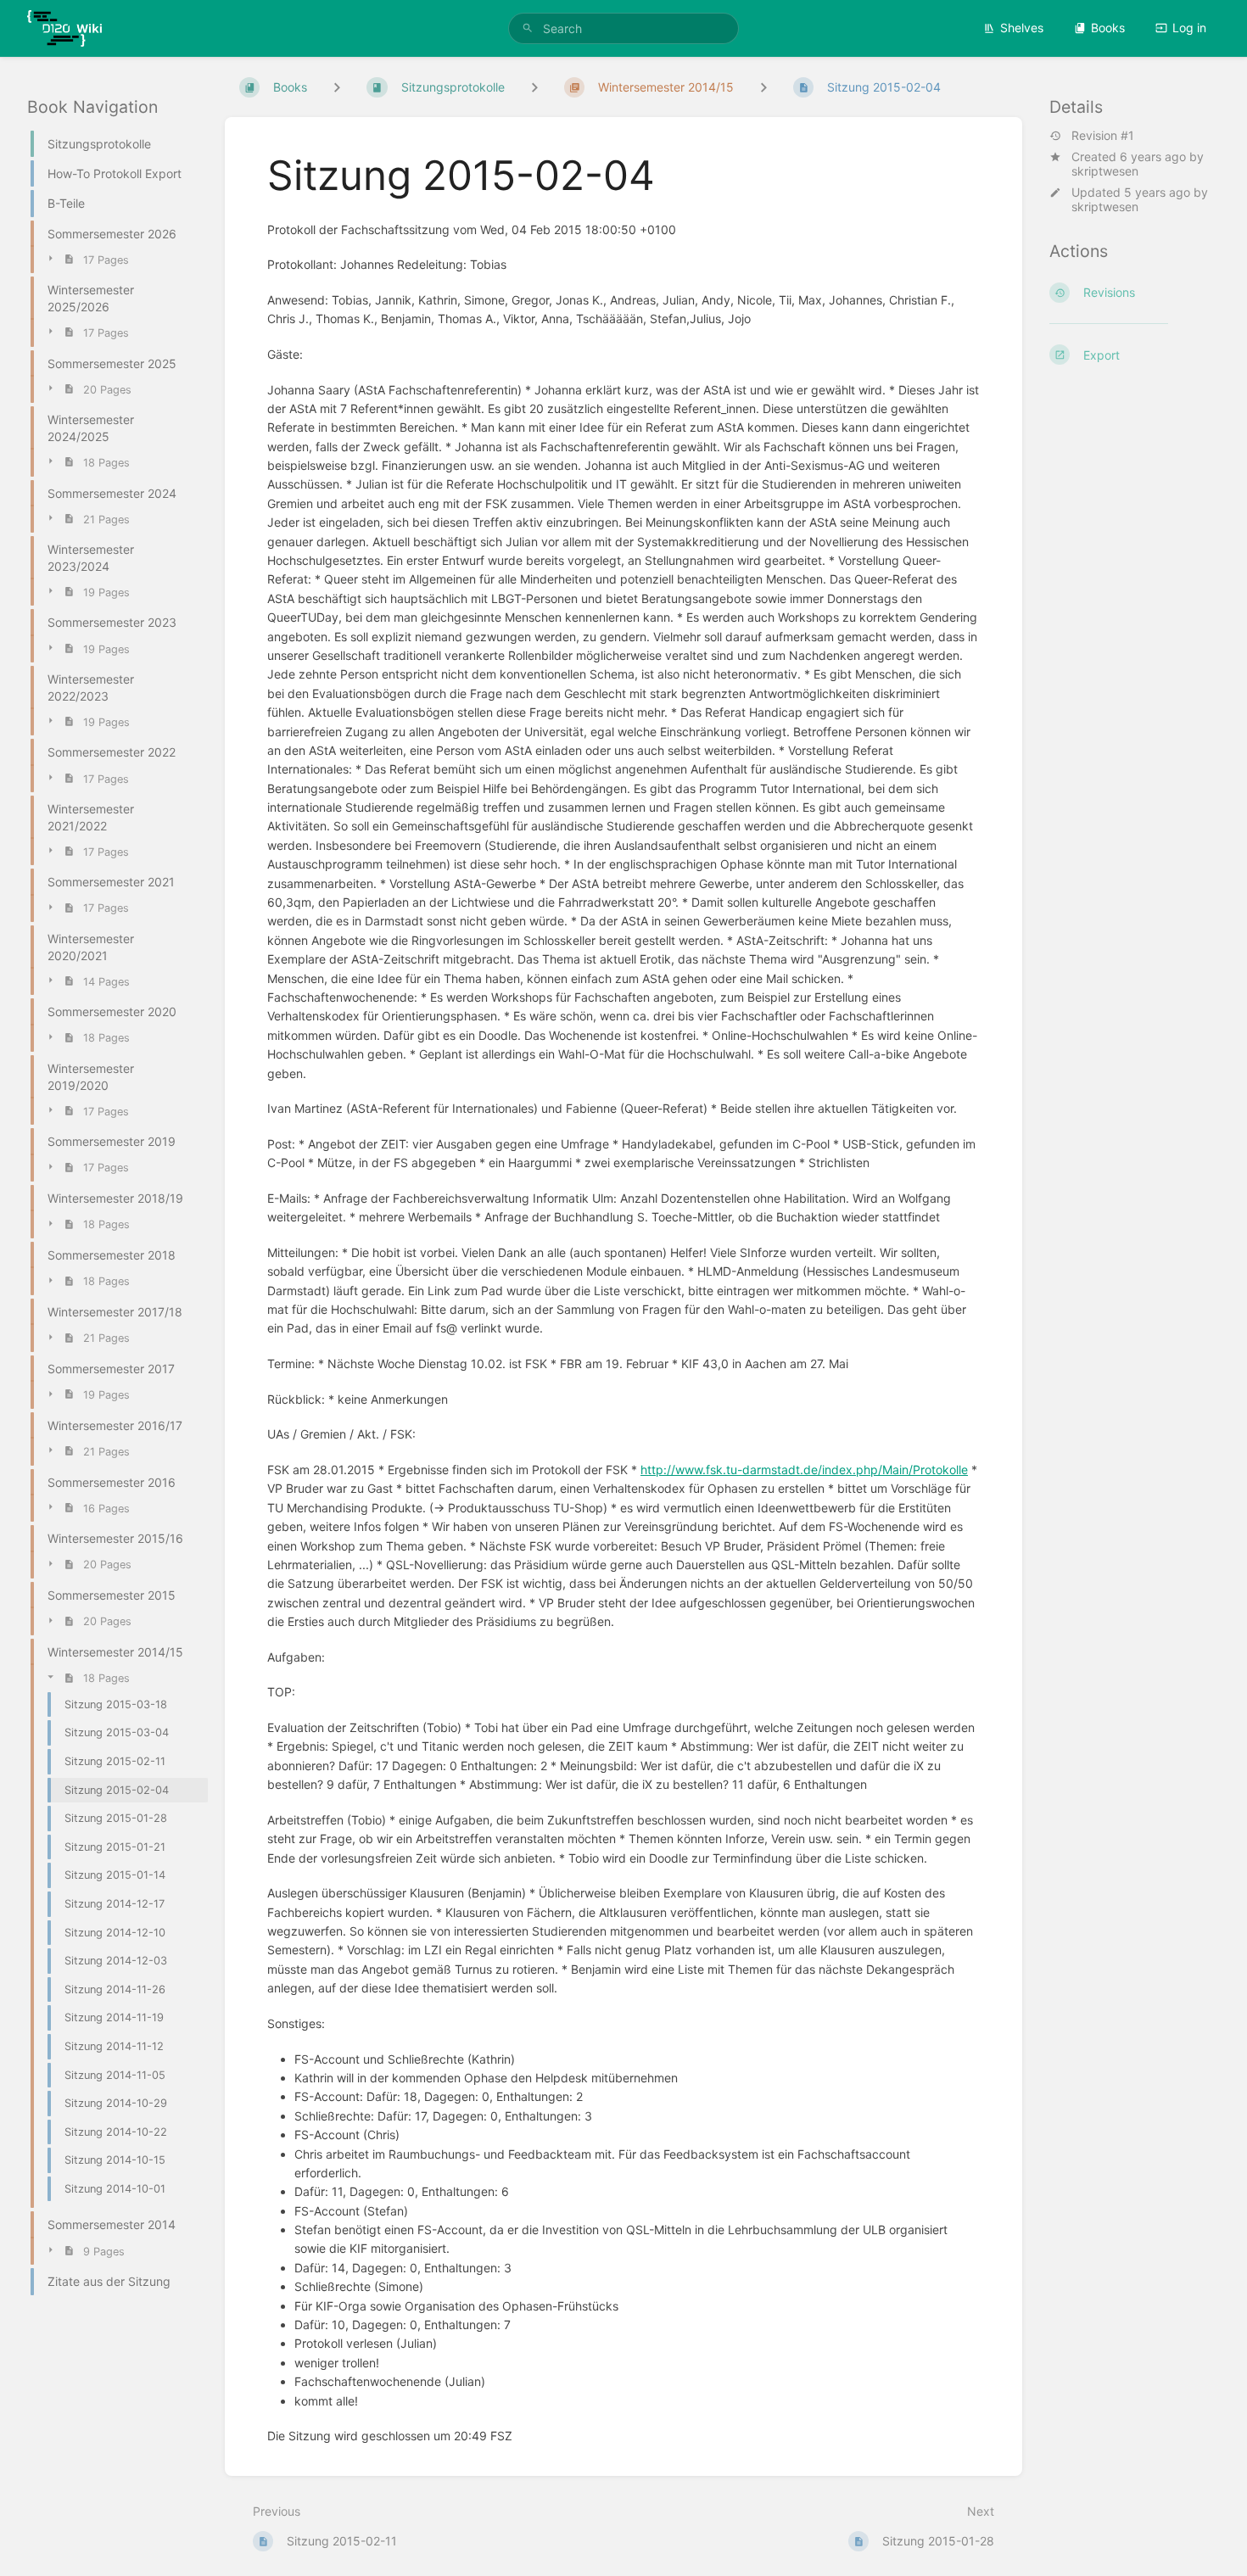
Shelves (1022, 28)
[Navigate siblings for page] (763, 87)
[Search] (528, 28)
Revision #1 (1103, 136)
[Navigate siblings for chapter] (534, 87)
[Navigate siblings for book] (337, 87)
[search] (623, 28)
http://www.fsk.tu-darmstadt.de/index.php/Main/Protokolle (804, 1470)
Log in (1189, 28)
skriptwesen (1105, 171)
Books (1108, 28)
